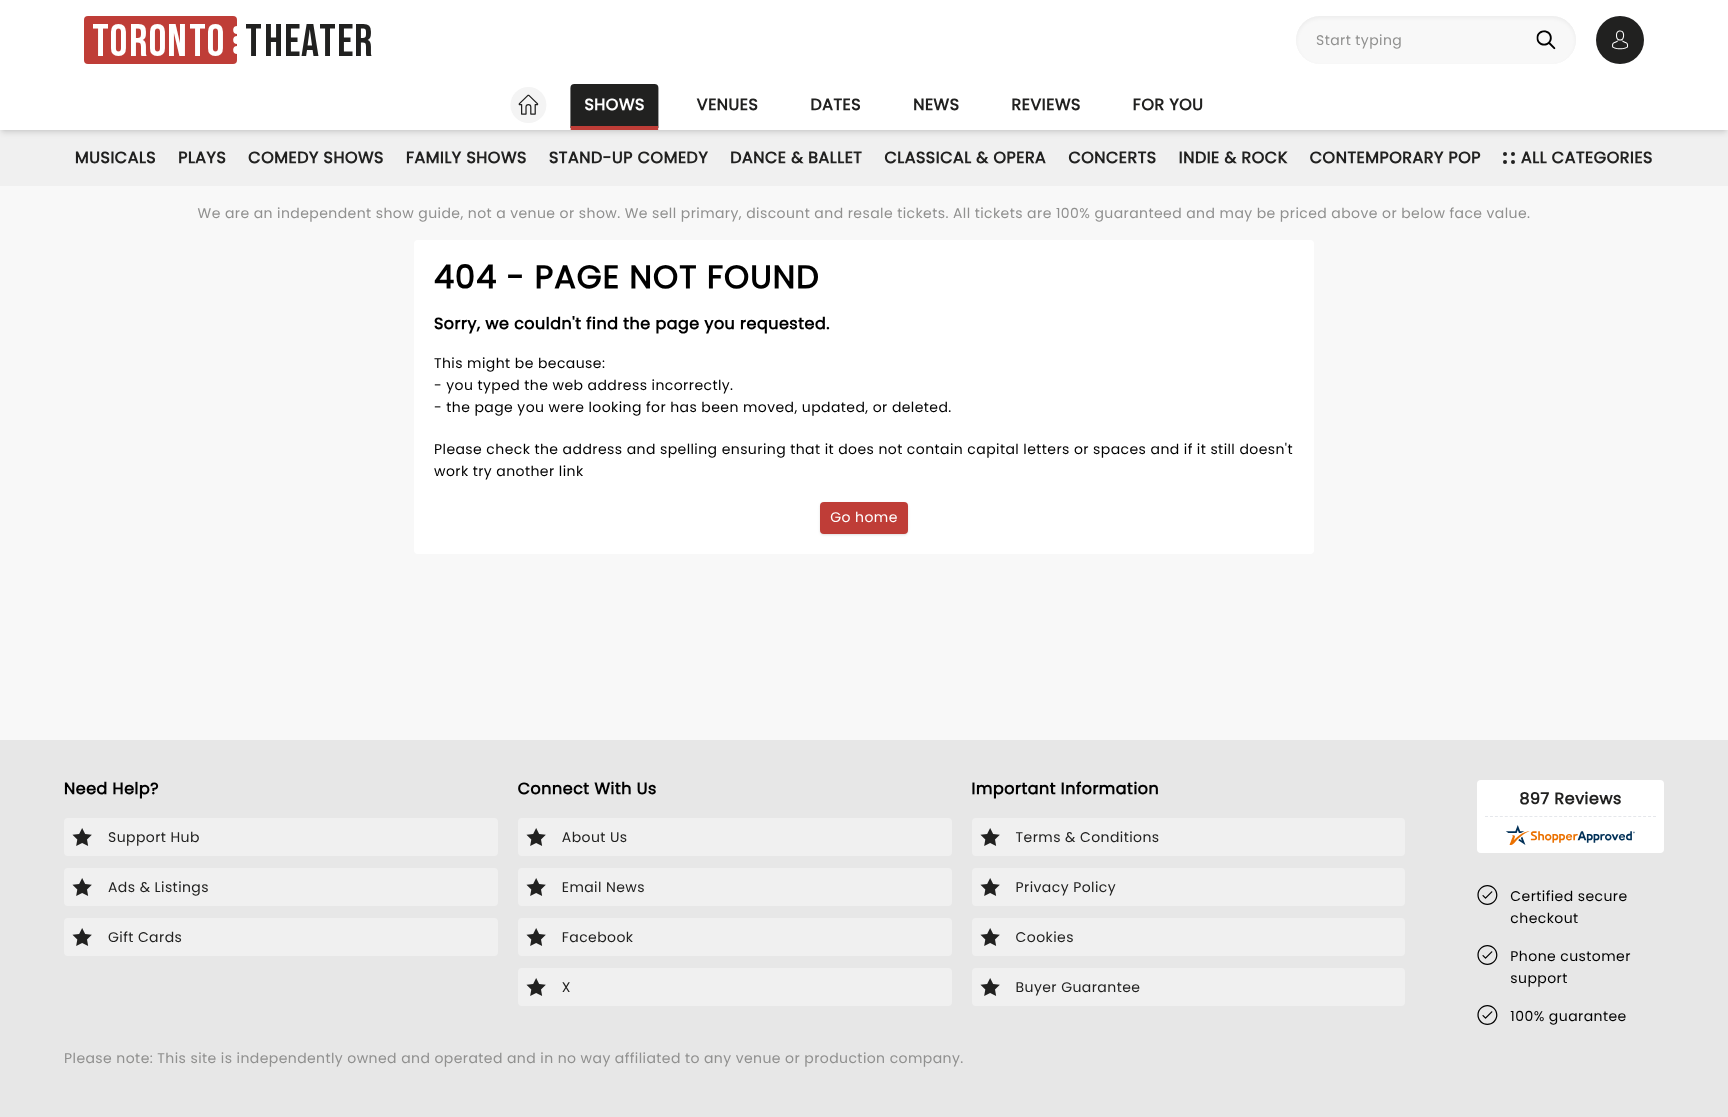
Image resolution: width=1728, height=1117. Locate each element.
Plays (202, 157)
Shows (614, 104)
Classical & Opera (965, 157)
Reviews (1046, 104)
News (936, 104)
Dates (835, 104)
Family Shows (466, 157)
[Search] (1550, 40)
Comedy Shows (316, 157)
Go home (864, 517)
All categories (1587, 157)
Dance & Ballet (796, 157)
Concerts (1112, 157)
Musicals (115, 157)
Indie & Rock (1233, 157)
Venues (728, 104)
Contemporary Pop (1395, 157)
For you (1168, 104)
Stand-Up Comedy (628, 157)
